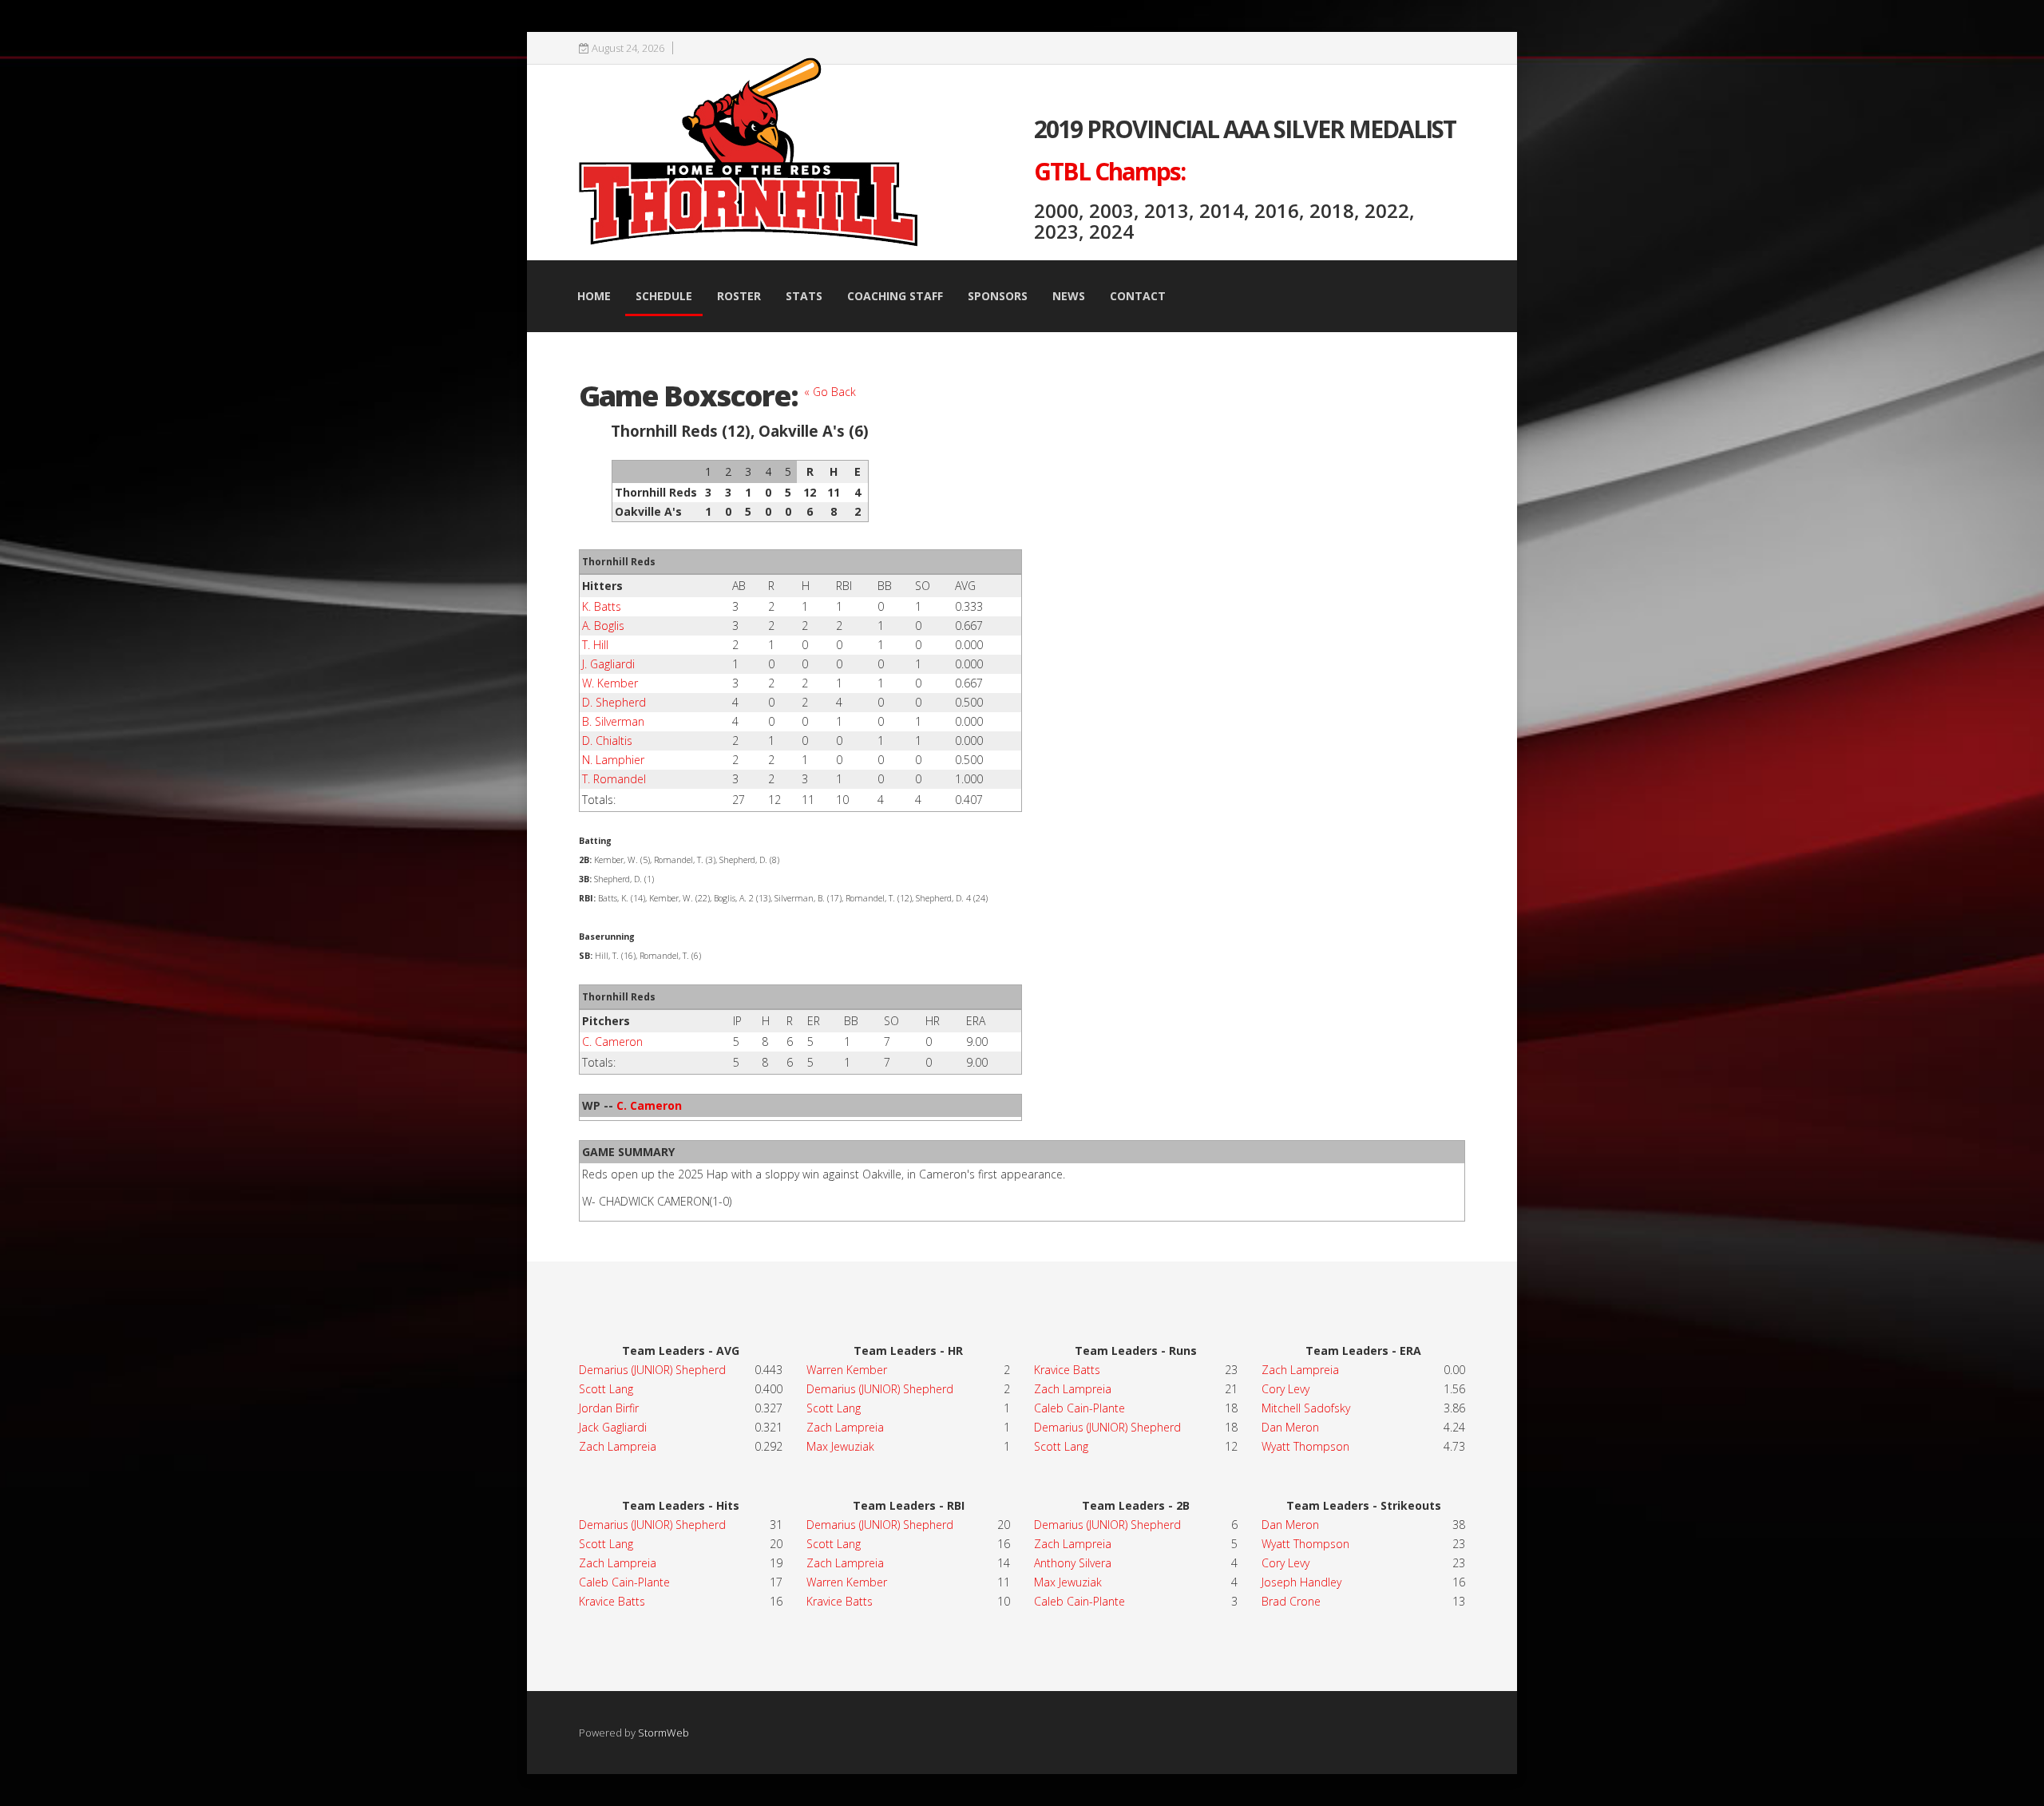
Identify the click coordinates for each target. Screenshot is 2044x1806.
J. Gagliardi (608, 664)
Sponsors (998, 296)
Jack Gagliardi (613, 1427)
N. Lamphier (613, 760)
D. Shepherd (614, 702)
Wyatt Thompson (1305, 1446)
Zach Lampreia (618, 1446)
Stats (804, 296)
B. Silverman (613, 721)
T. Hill (595, 645)
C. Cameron (612, 1042)
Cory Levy (1285, 1389)
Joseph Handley (1301, 1582)
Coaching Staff (895, 296)
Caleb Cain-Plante (624, 1582)
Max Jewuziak (840, 1446)
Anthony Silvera (1073, 1563)
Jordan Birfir (609, 1408)
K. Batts (602, 606)
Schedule (664, 296)
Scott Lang (606, 1389)
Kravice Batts (612, 1601)
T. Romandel (614, 779)
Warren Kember (847, 1370)
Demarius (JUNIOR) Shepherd (652, 1370)
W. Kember (610, 683)
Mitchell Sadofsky (1306, 1408)
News (1069, 296)
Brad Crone (1291, 1601)
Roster (739, 296)
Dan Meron (1290, 1427)
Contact (1138, 296)
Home (594, 296)
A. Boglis (603, 626)
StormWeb (664, 1733)
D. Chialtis (607, 741)
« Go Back (830, 392)
